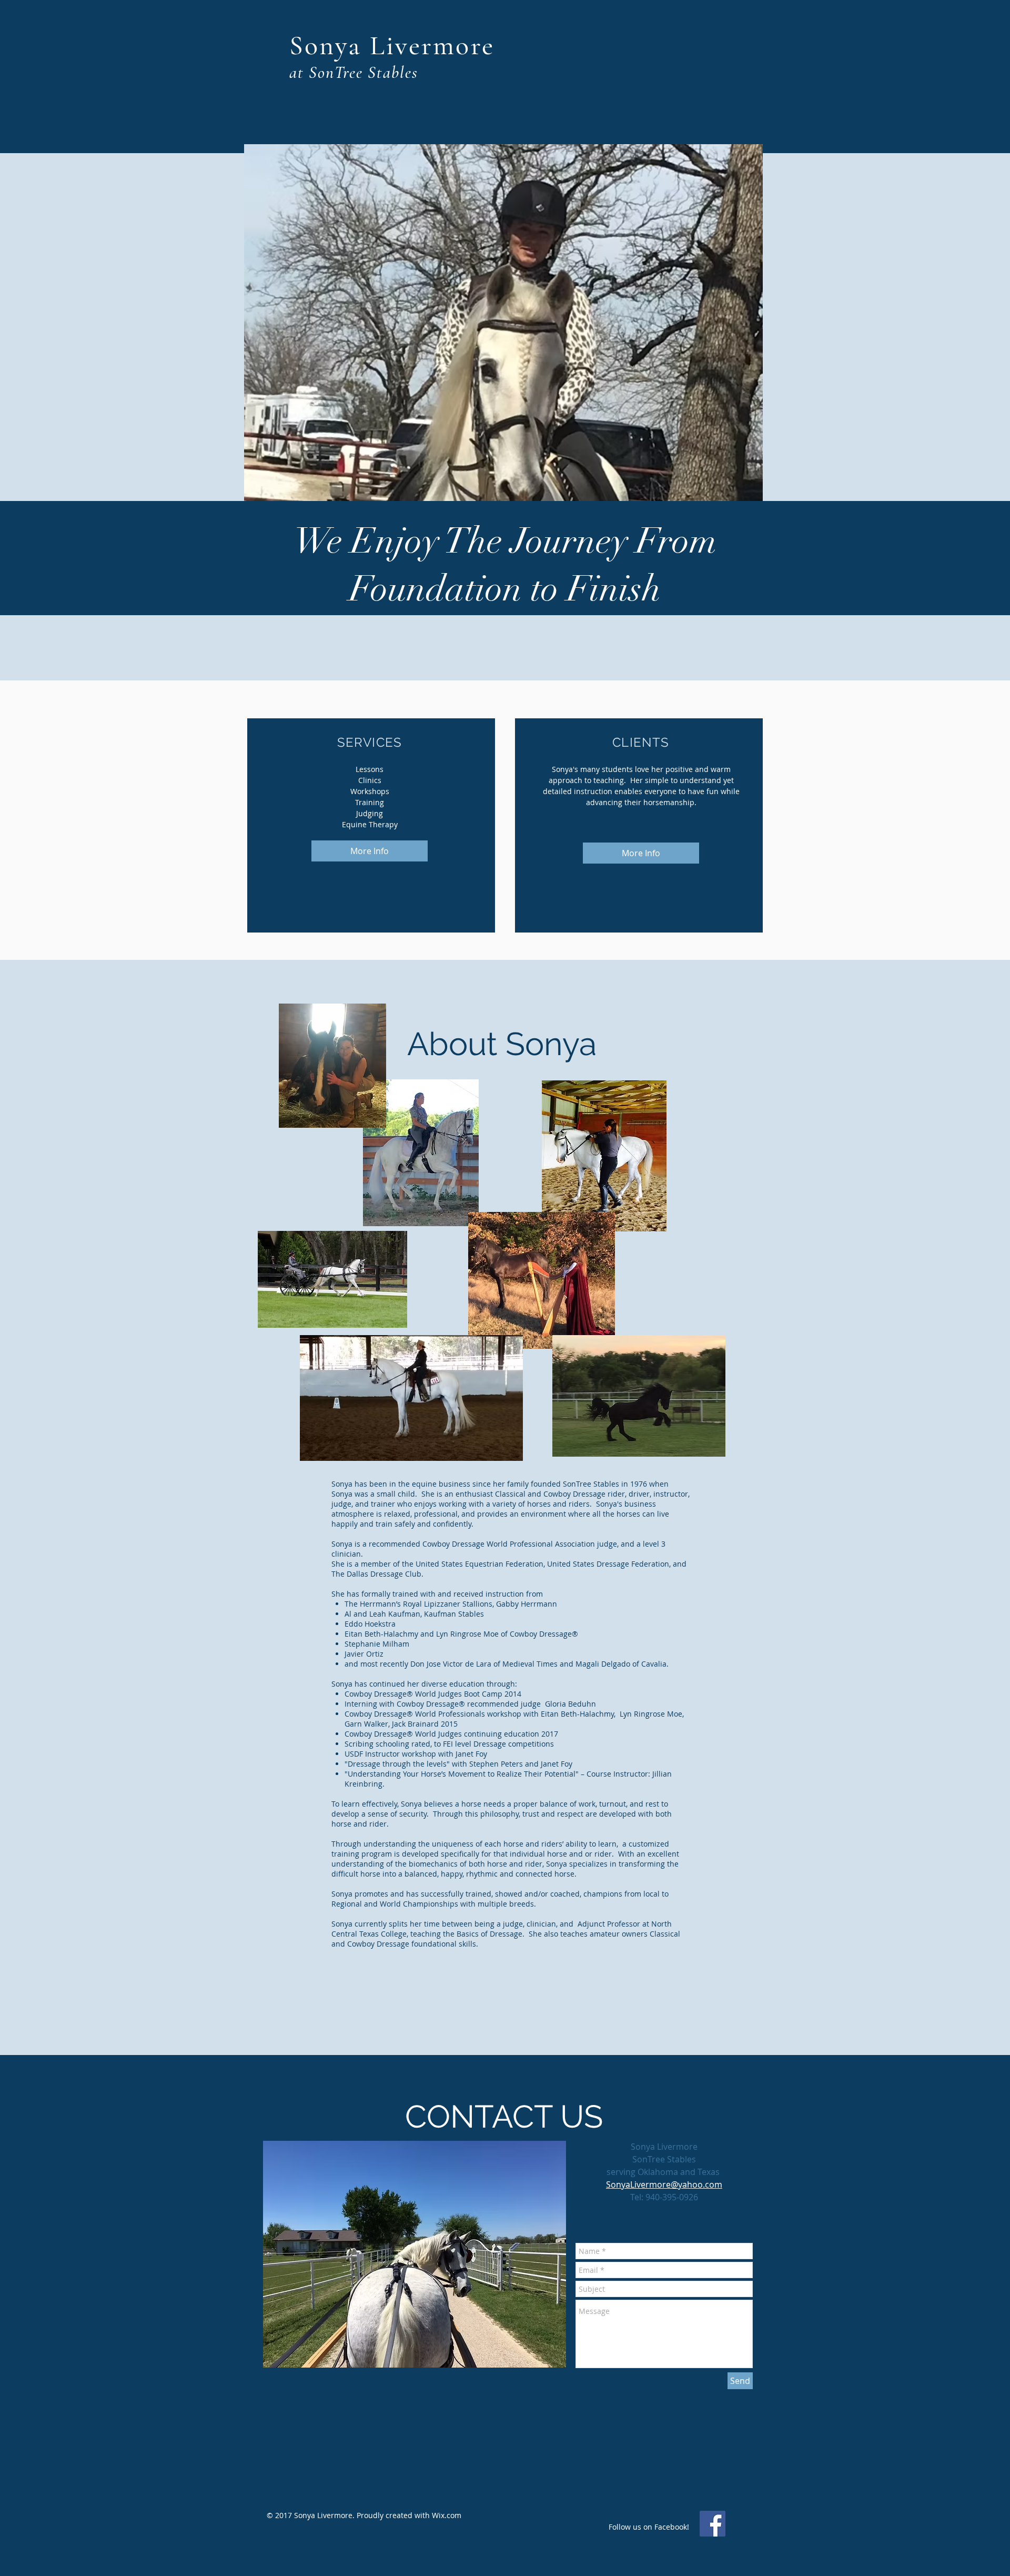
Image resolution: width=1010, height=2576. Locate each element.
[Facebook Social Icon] (713, 2524)
